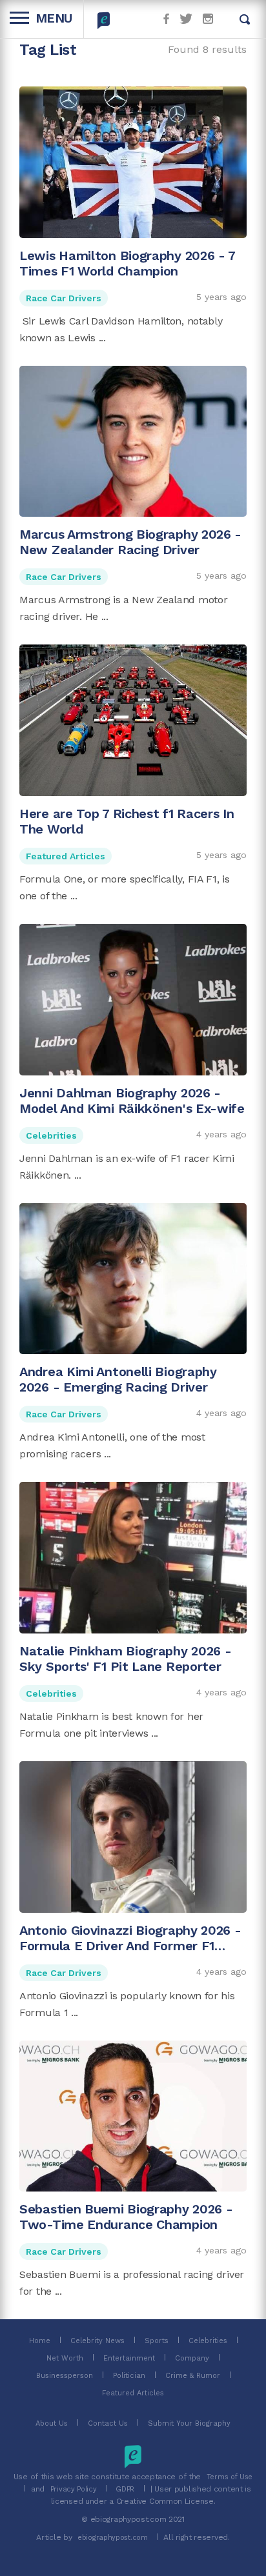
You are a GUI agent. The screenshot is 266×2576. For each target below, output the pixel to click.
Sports (157, 2341)
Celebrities (51, 1135)
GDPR (125, 2489)
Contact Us (108, 2423)
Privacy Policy (74, 2489)
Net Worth (65, 2358)
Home (40, 2341)
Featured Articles (66, 856)
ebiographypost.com (113, 2538)
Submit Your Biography (189, 2423)
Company (192, 2358)
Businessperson (65, 2376)
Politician (129, 2376)
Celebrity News (97, 2341)
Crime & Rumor (193, 2376)
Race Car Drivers (64, 298)
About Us (52, 2423)
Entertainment (129, 2358)
